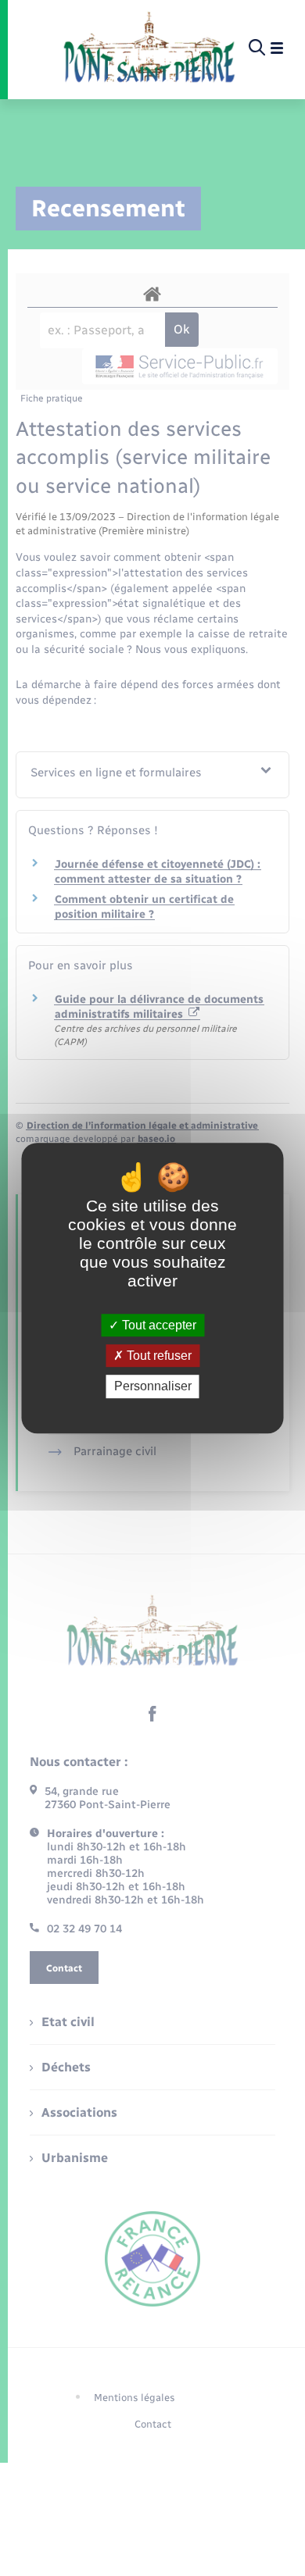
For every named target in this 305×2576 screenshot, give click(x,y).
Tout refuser (158, 1356)
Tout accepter (158, 1325)
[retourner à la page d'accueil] (149, 48)
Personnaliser (153, 1387)
